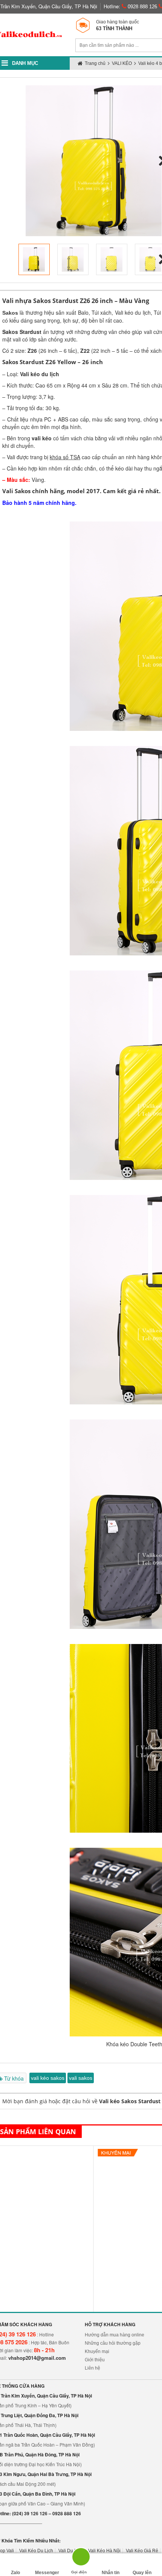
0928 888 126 (142, 7)
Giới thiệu (95, 2360)
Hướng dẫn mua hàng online (115, 2335)
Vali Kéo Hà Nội (104, 2551)
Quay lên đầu (142, 2573)
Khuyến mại (97, 2351)
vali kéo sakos (48, 2078)
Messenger (47, 2573)
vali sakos (81, 2078)
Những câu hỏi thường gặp (113, 2343)
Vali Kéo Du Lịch (36, 2551)
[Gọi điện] (79, 2559)
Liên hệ (92, 2368)
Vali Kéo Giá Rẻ (142, 2551)
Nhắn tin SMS (111, 2573)
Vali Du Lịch (71, 2551)
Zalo (15, 2573)
